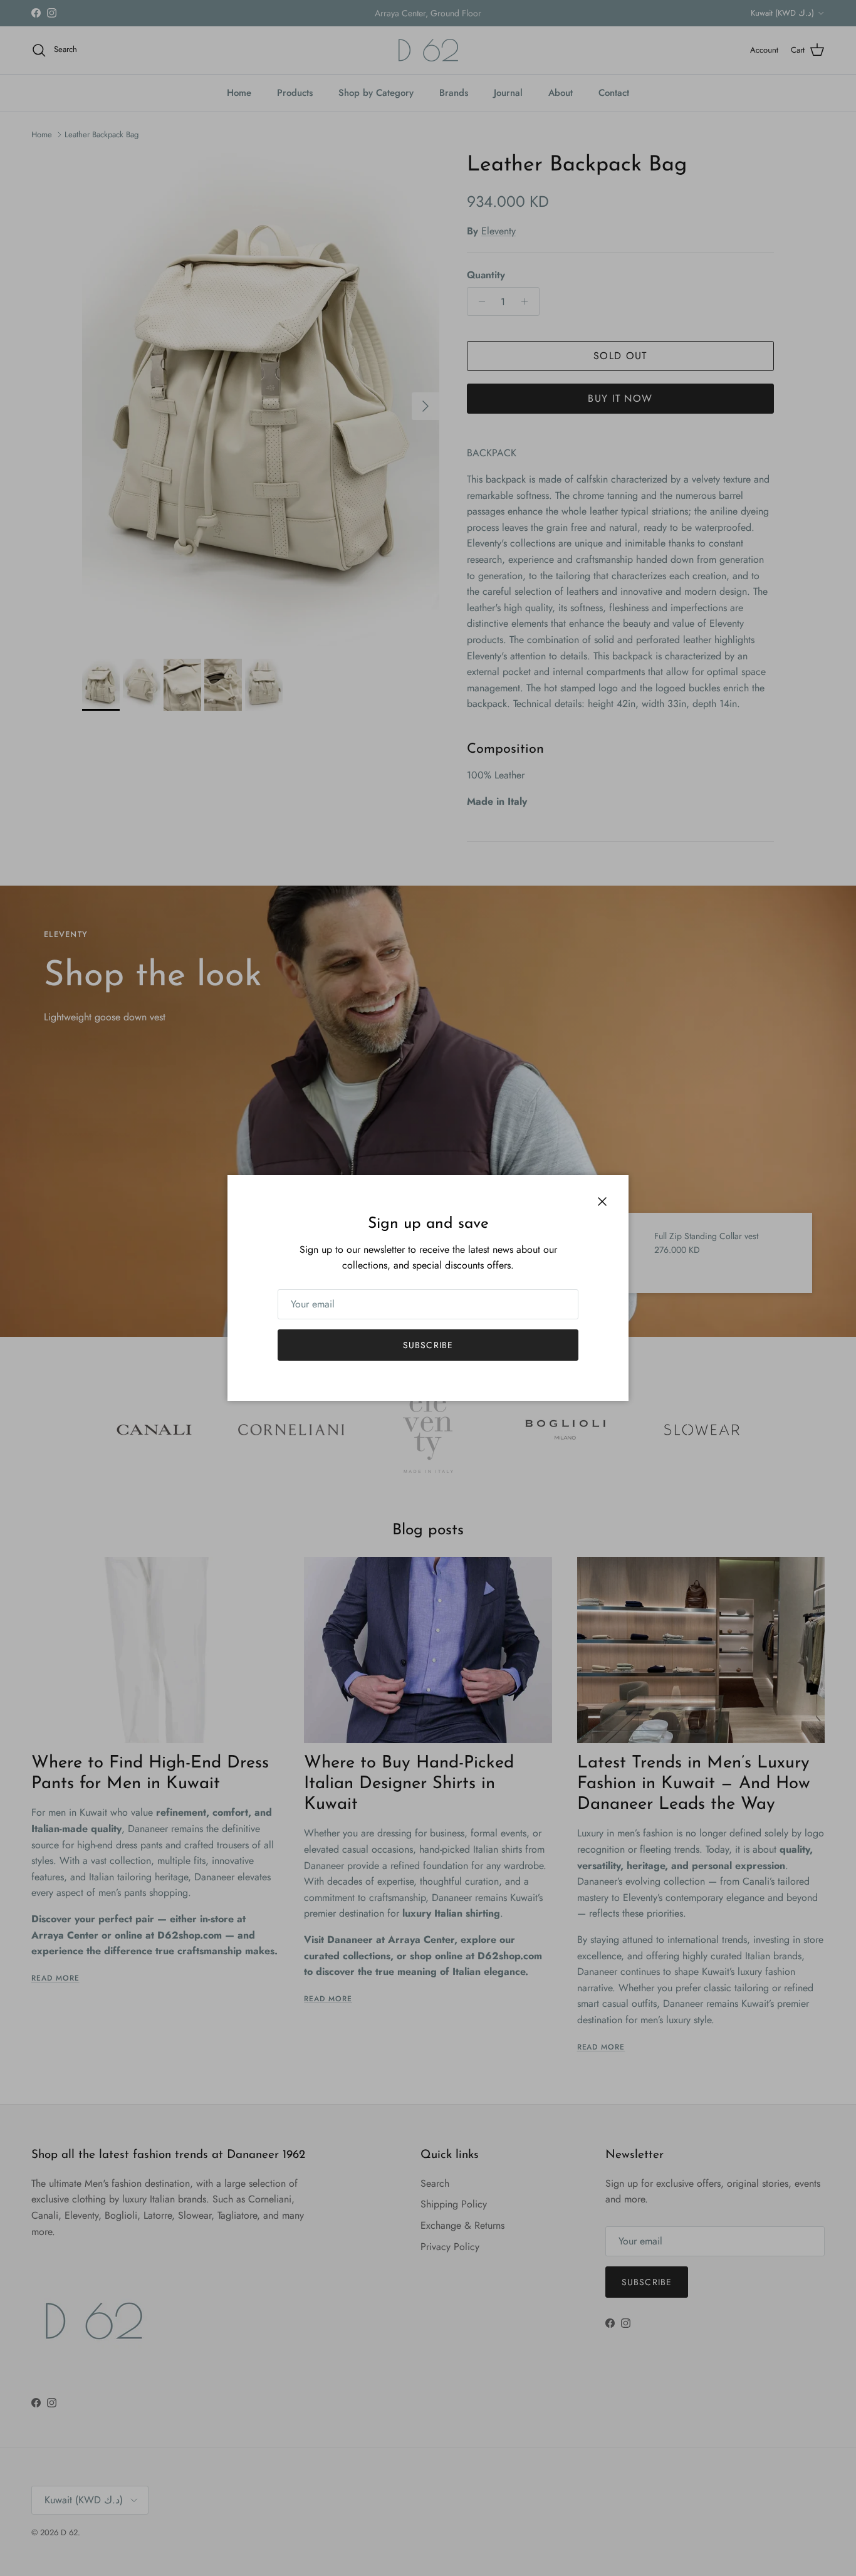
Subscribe (428, 1345)
